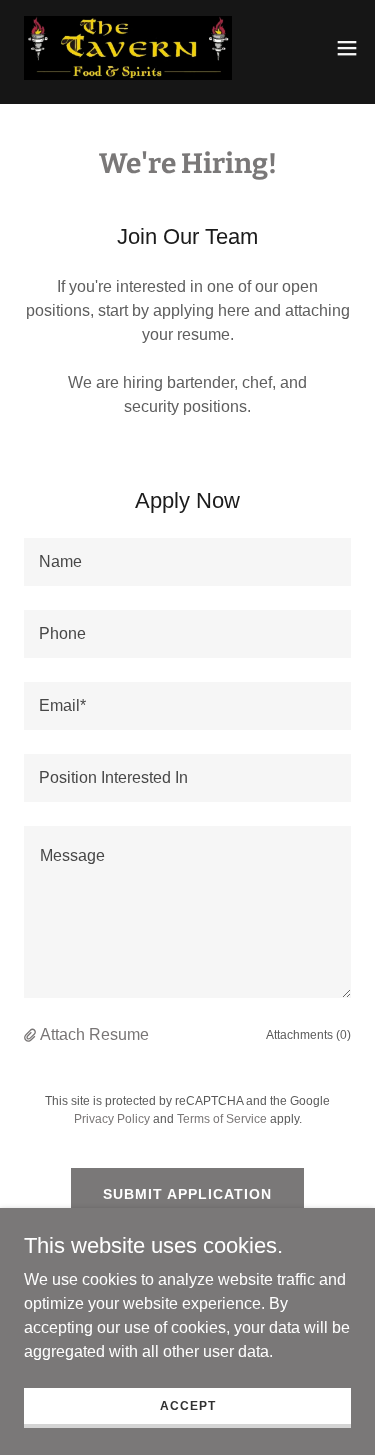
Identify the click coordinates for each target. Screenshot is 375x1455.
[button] (347, 48)
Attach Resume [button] (94, 1034)
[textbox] (187, 562)
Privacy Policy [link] (112, 1119)
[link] (128, 48)
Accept (188, 1405)
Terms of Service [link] (222, 1119)
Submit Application (187, 1194)
